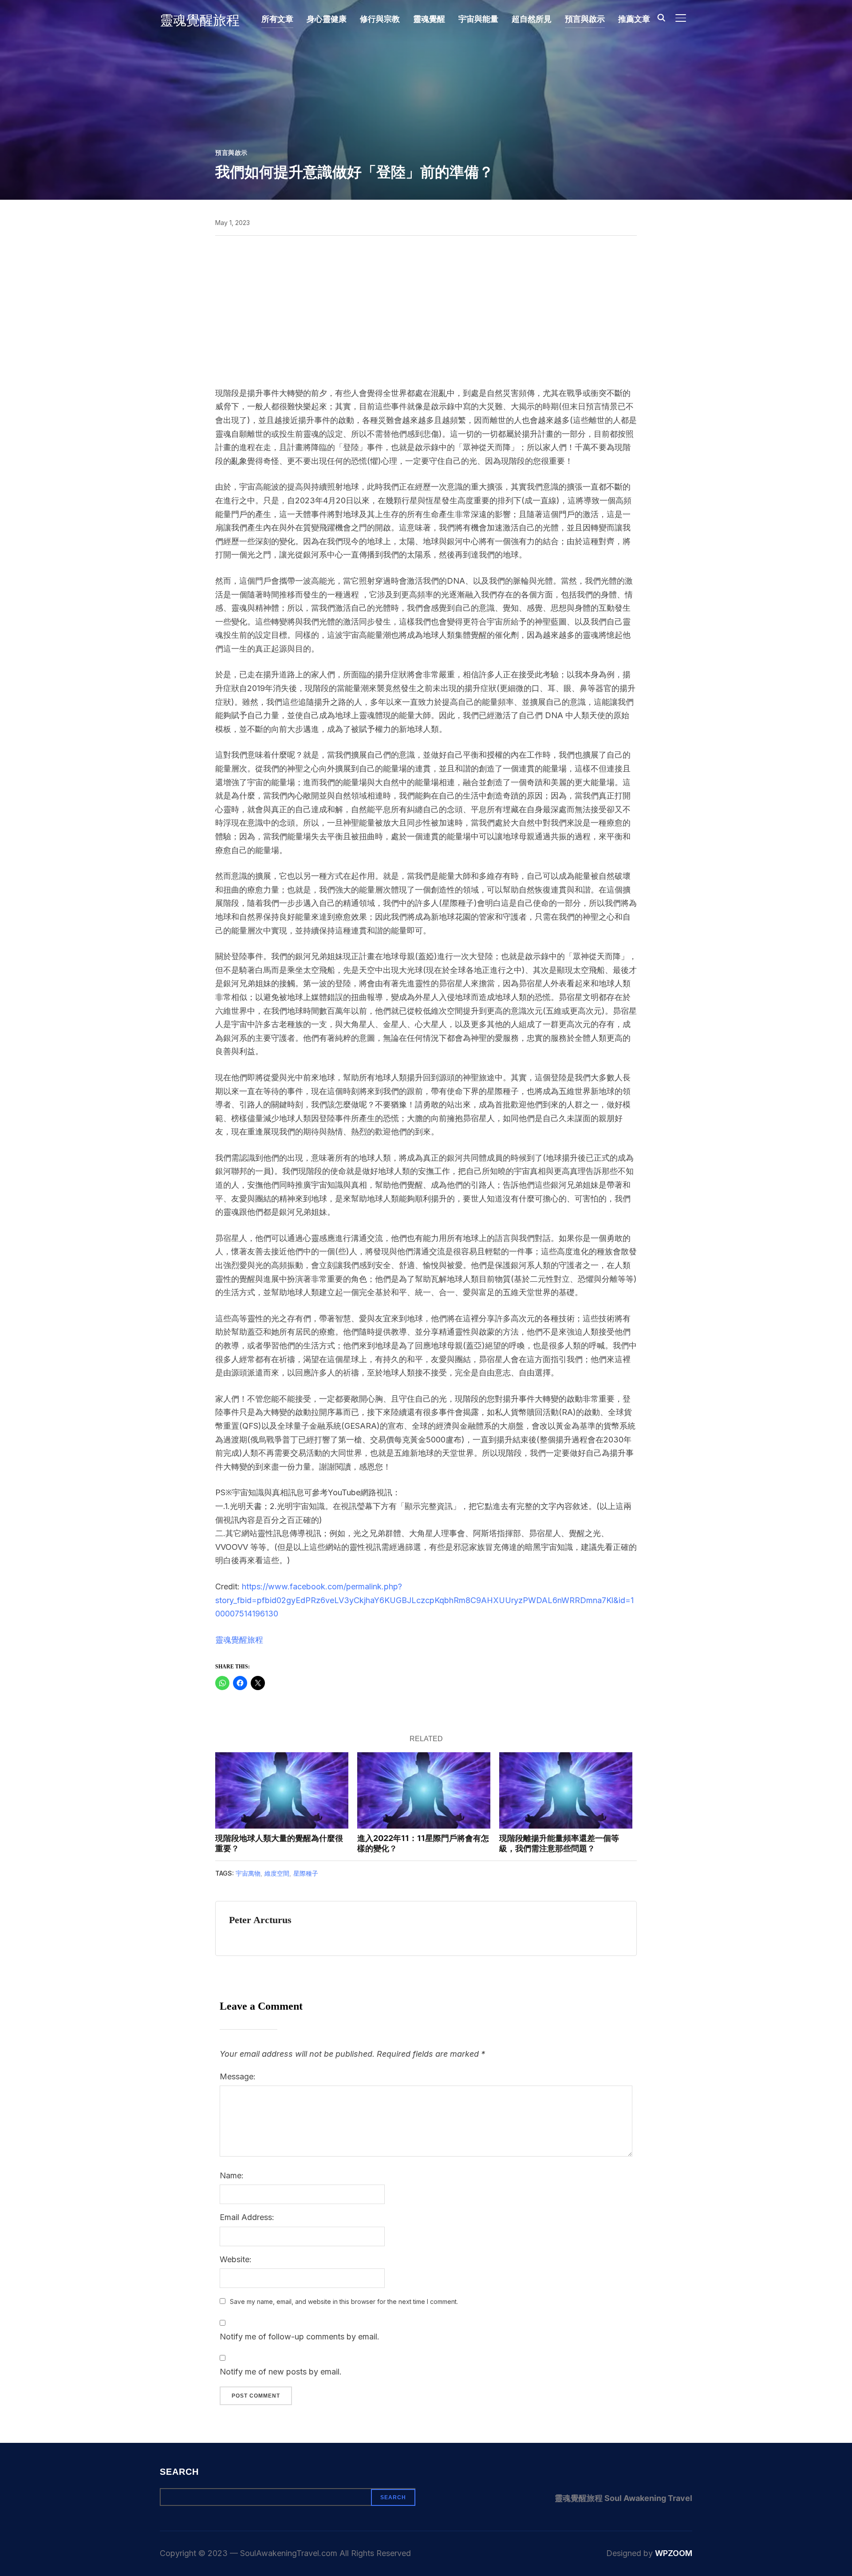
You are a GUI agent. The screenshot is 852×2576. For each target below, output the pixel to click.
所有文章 (277, 19)
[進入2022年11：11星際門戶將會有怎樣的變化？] (424, 1790)
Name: (232, 2175)
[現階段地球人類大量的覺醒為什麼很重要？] (282, 1790)
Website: (236, 2259)
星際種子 (306, 1873)
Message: (238, 2076)
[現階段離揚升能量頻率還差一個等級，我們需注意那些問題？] (566, 1790)
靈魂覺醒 (429, 19)
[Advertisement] (426, 311)
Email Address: (247, 2217)
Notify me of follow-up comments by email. (300, 2337)
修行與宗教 (380, 19)
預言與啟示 (585, 19)
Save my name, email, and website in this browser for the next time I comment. (344, 2301)
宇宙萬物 (248, 1873)
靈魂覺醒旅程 (200, 20)
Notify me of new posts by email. (281, 2372)
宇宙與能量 (478, 19)
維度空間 (277, 1873)
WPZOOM (674, 2553)
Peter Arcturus (260, 1920)
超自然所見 (532, 19)
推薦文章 (634, 19)
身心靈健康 (327, 19)
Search (179, 2472)
